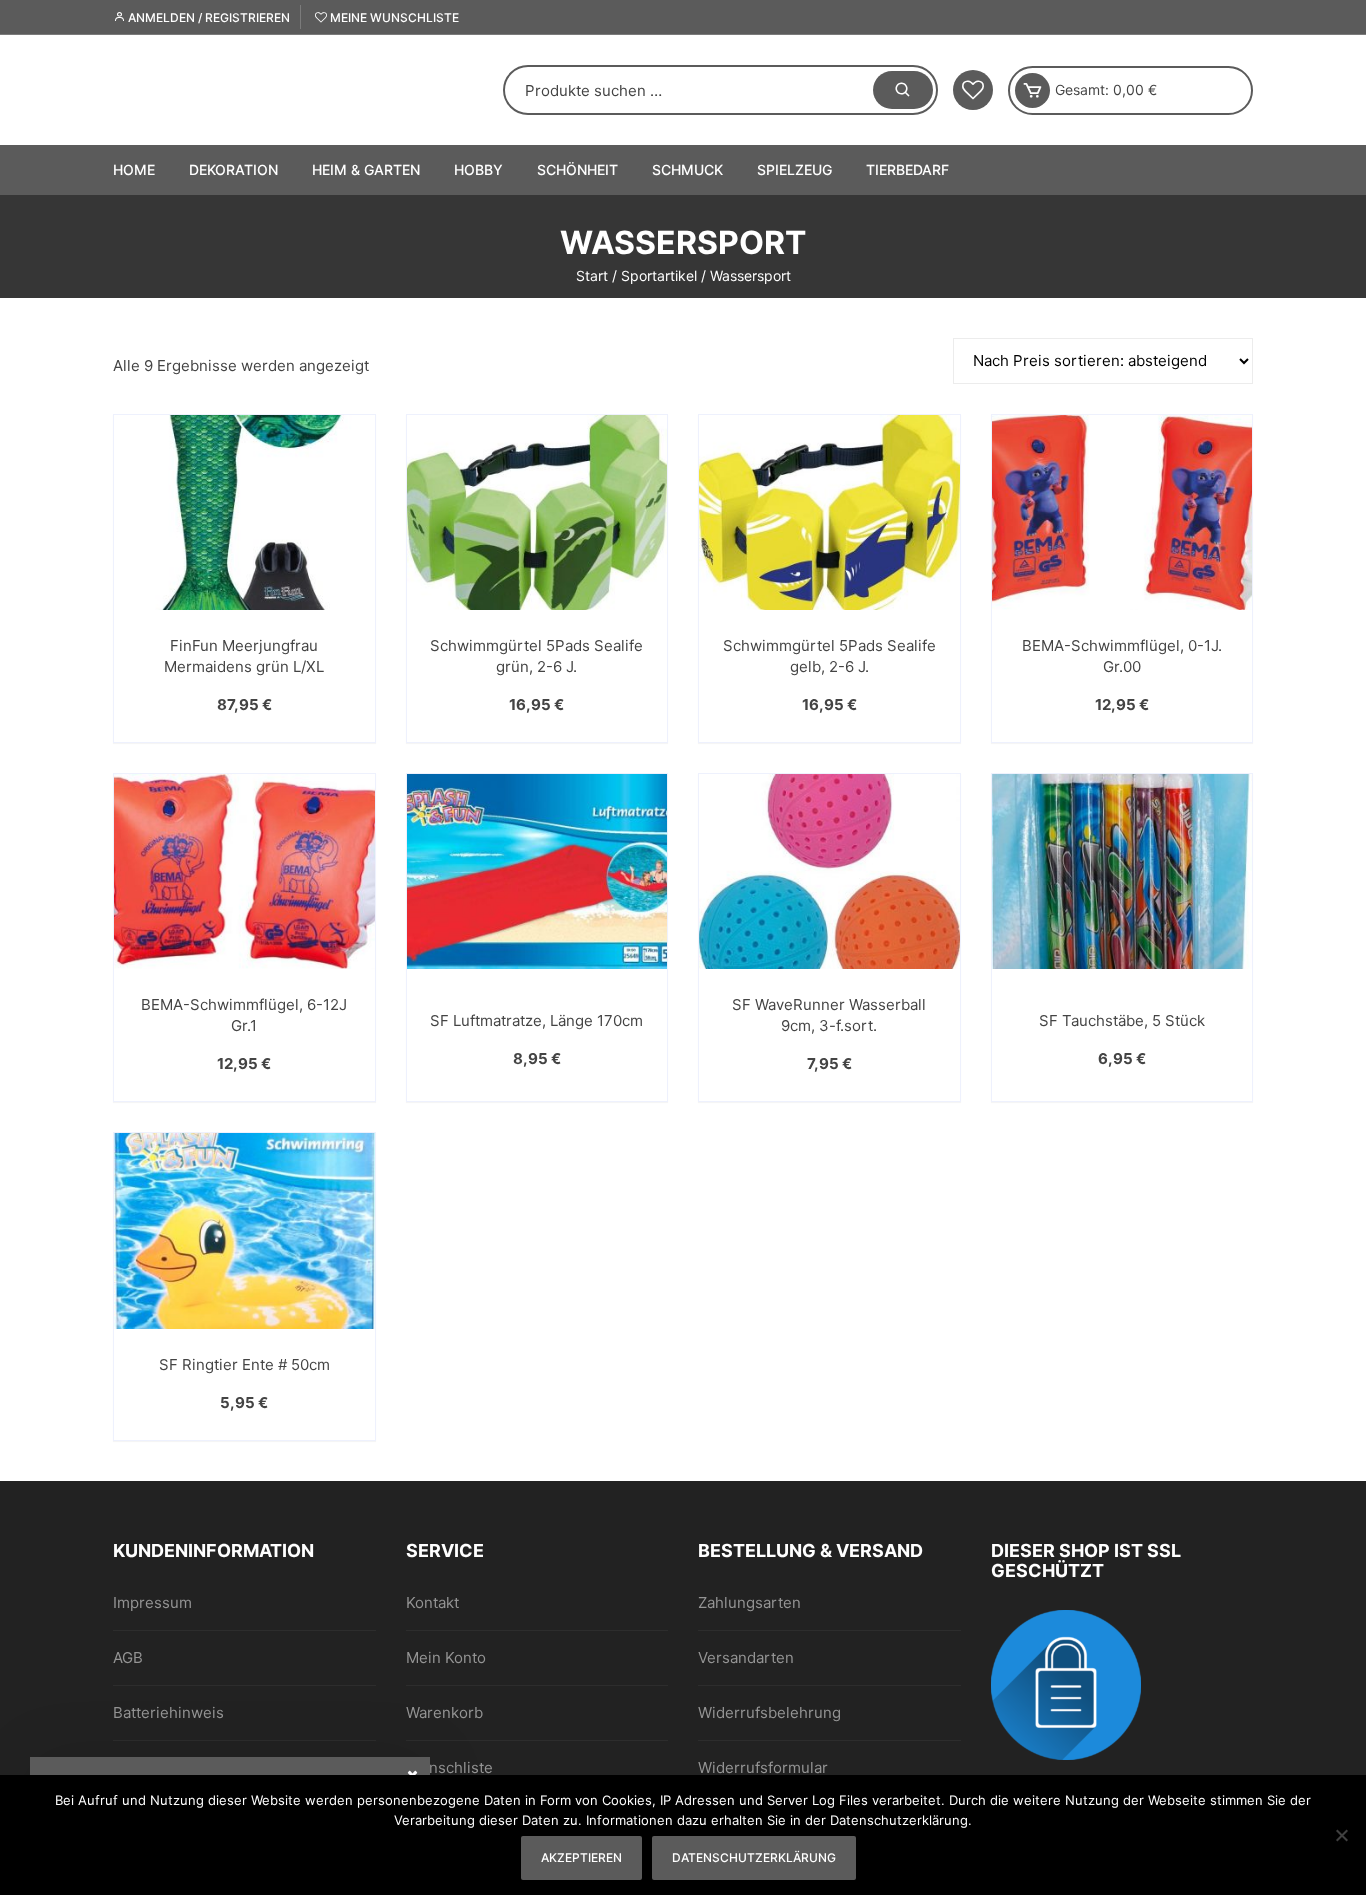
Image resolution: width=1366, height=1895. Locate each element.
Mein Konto (446, 1657)
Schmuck (687, 169)
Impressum (152, 1602)
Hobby (478, 169)
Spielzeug (794, 169)
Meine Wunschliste (393, 17)
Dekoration (233, 169)
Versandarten (746, 1657)
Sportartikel (659, 275)
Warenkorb (444, 1712)
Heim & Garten (366, 169)
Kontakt (432, 1602)
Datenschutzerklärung (754, 1857)
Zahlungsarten (749, 1602)
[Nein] (1341, 1835)
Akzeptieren (581, 1857)
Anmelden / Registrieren (207, 17)
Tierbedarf (907, 169)
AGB (128, 1657)
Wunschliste (449, 1767)
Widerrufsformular (763, 1767)
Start (592, 275)
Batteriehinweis (168, 1712)
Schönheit (577, 169)
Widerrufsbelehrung (769, 1712)
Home (134, 169)
